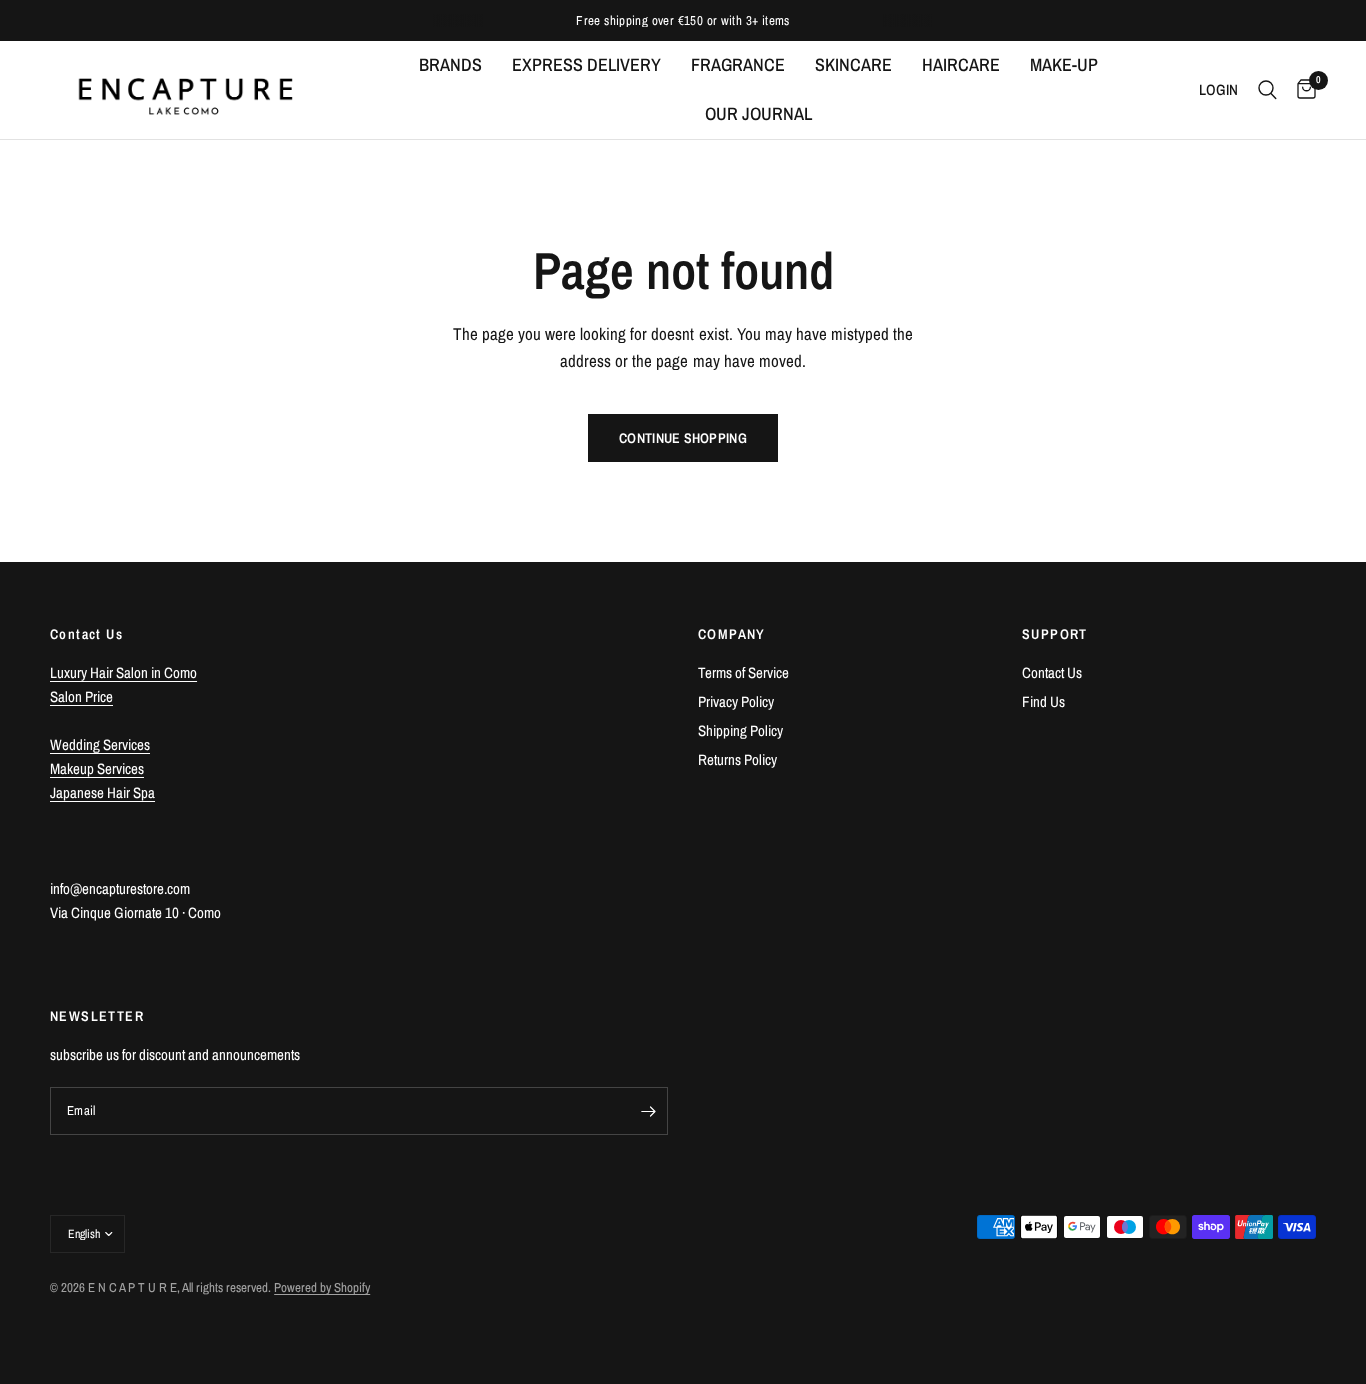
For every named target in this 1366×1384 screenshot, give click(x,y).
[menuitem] (450, 65)
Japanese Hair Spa (102, 792)
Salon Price (81, 696)
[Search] (1267, 90)
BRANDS (450, 64)
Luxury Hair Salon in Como (123, 672)
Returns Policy (737, 759)
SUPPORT (1055, 634)
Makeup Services (97, 768)
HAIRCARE (961, 64)
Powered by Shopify (322, 1287)
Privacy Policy (736, 701)
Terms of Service (743, 672)
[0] (1301, 90)
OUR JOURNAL (758, 113)
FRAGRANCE (738, 64)
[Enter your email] (648, 1111)
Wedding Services (100, 744)
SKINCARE (853, 64)
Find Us (1043, 701)
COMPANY (732, 634)
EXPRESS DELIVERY (586, 64)
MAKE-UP (1064, 64)
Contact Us (1052, 672)
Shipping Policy (740, 730)
